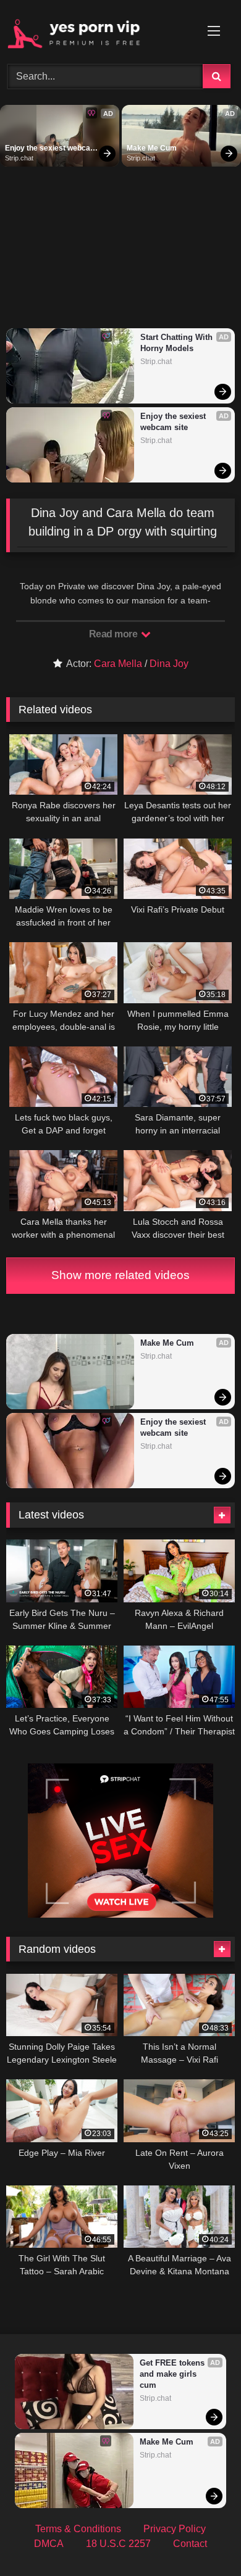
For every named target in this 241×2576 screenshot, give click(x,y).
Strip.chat (19, 158)
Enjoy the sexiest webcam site (51, 149)
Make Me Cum (152, 148)
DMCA (49, 2544)
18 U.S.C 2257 (118, 2544)
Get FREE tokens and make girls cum (173, 2374)
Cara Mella (118, 664)
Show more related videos (120, 1275)
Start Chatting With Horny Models (178, 343)
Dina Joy (169, 664)
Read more (114, 634)
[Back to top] (203, 2539)
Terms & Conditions (78, 2529)
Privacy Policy (175, 2529)
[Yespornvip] (99, 30)
